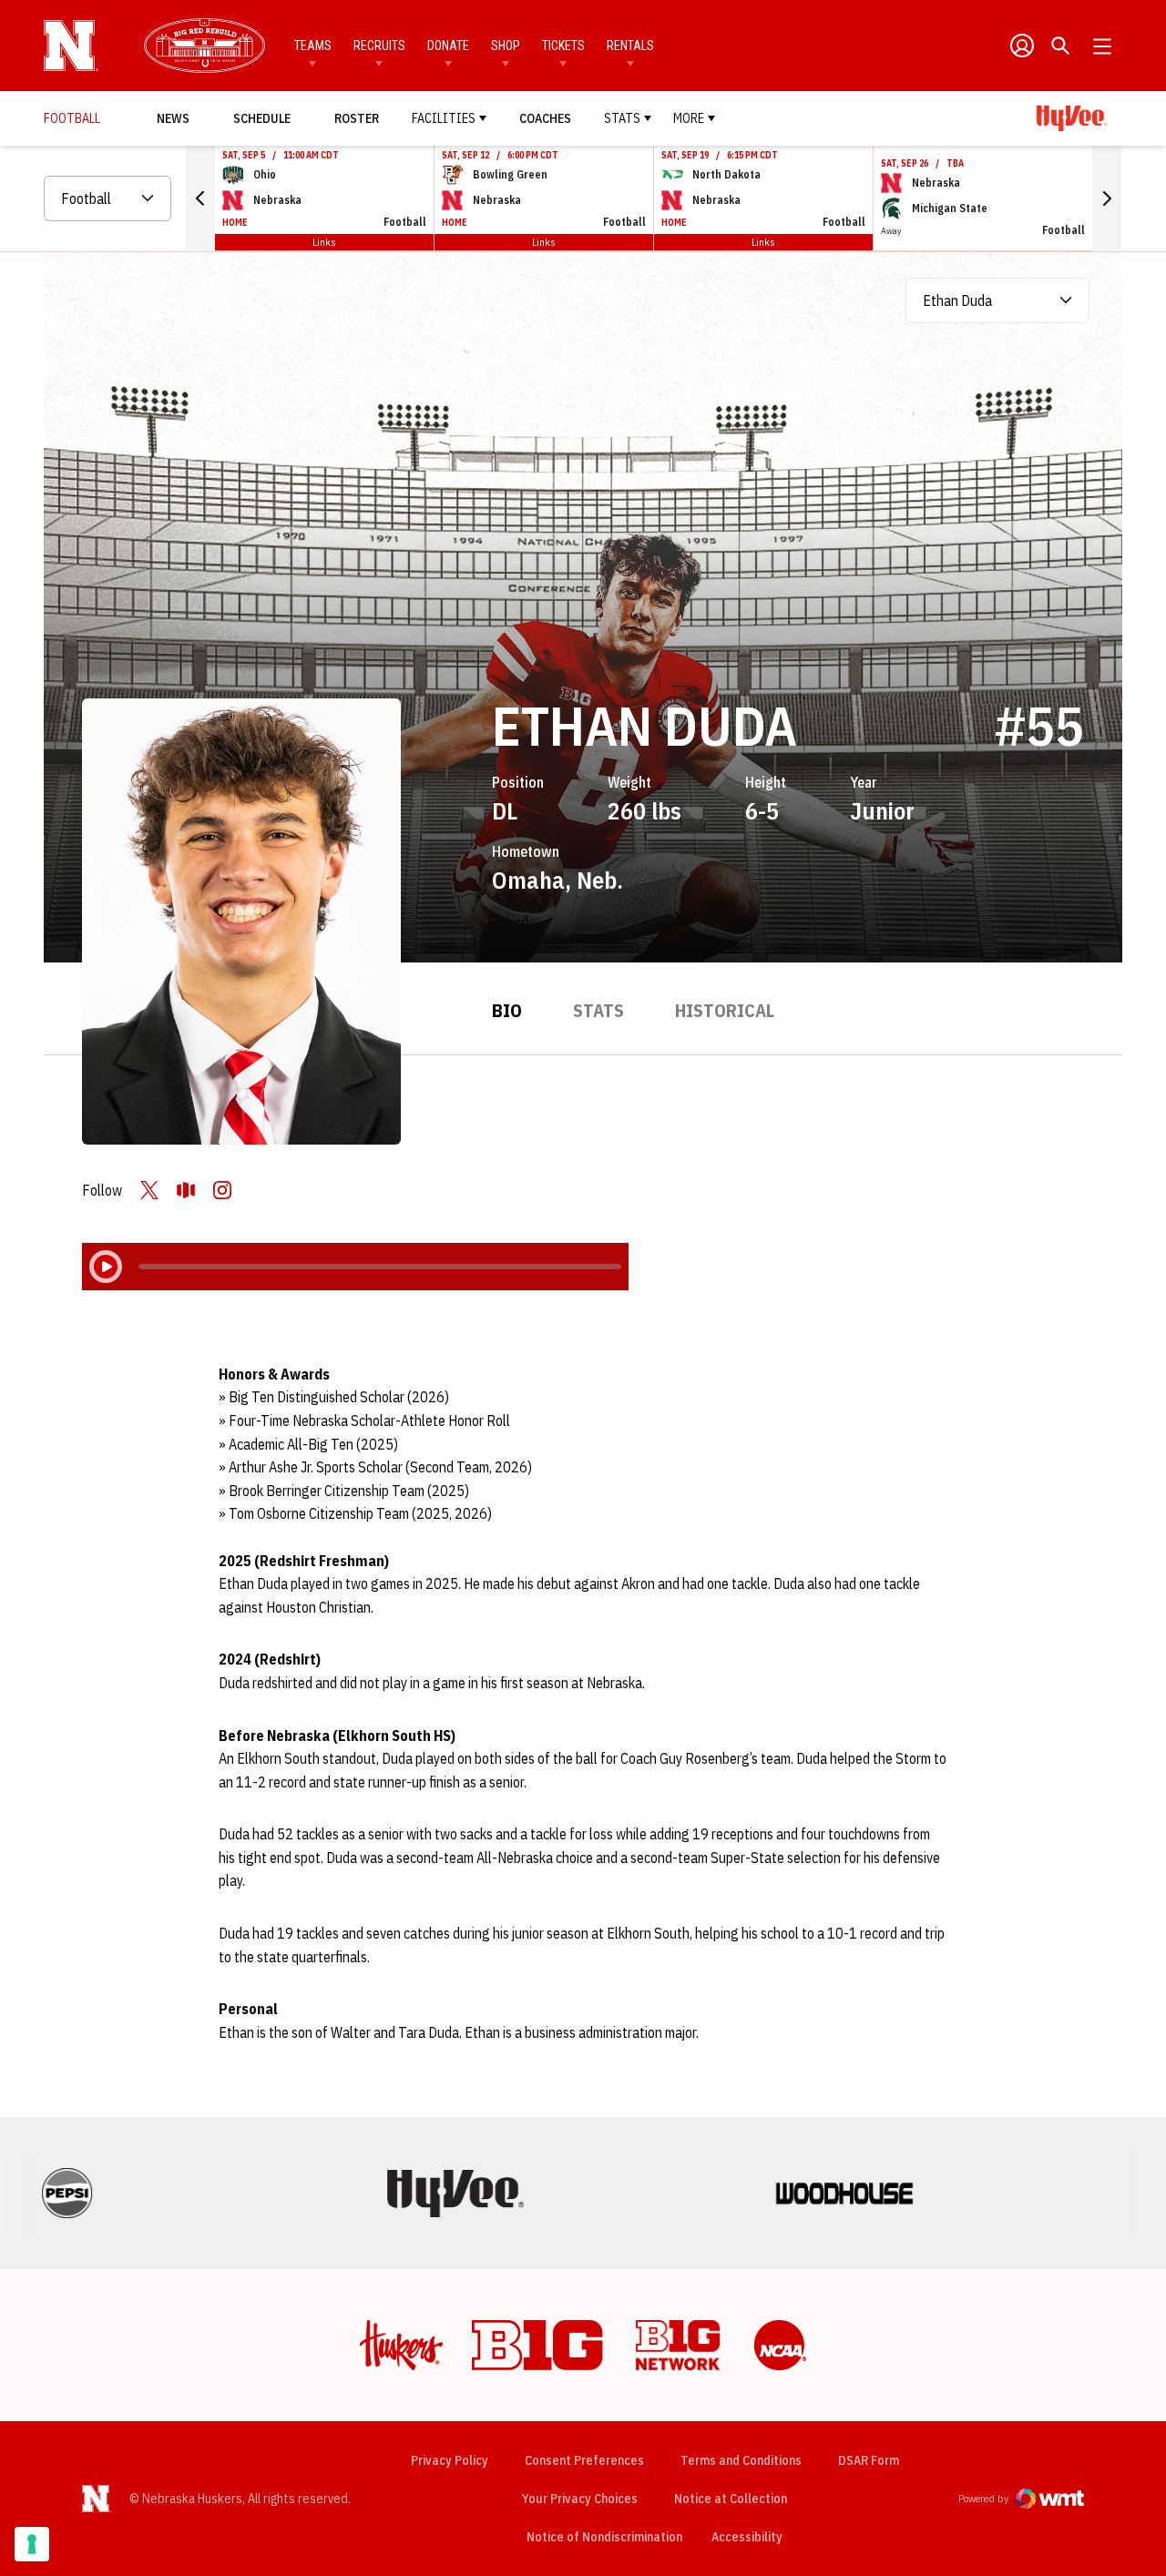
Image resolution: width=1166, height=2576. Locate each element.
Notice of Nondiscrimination (604, 2537)
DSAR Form (869, 2460)
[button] (200, 199)
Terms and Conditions (741, 2460)
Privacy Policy (450, 2460)
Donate (448, 46)
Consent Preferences (584, 2460)
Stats (622, 118)
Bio (507, 1010)
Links (324, 242)
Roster (357, 118)
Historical (725, 1010)
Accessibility (747, 2536)
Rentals (630, 46)
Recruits (379, 46)
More (689, 118)
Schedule (262, 118)
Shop (506, 46)
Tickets (563, 46)
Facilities (444, 118)
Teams (313, 46)
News (173, 118)
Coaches (545, 118)
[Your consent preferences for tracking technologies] (32, 2544)
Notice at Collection (731, 2499)
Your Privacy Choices (580, 2499)
